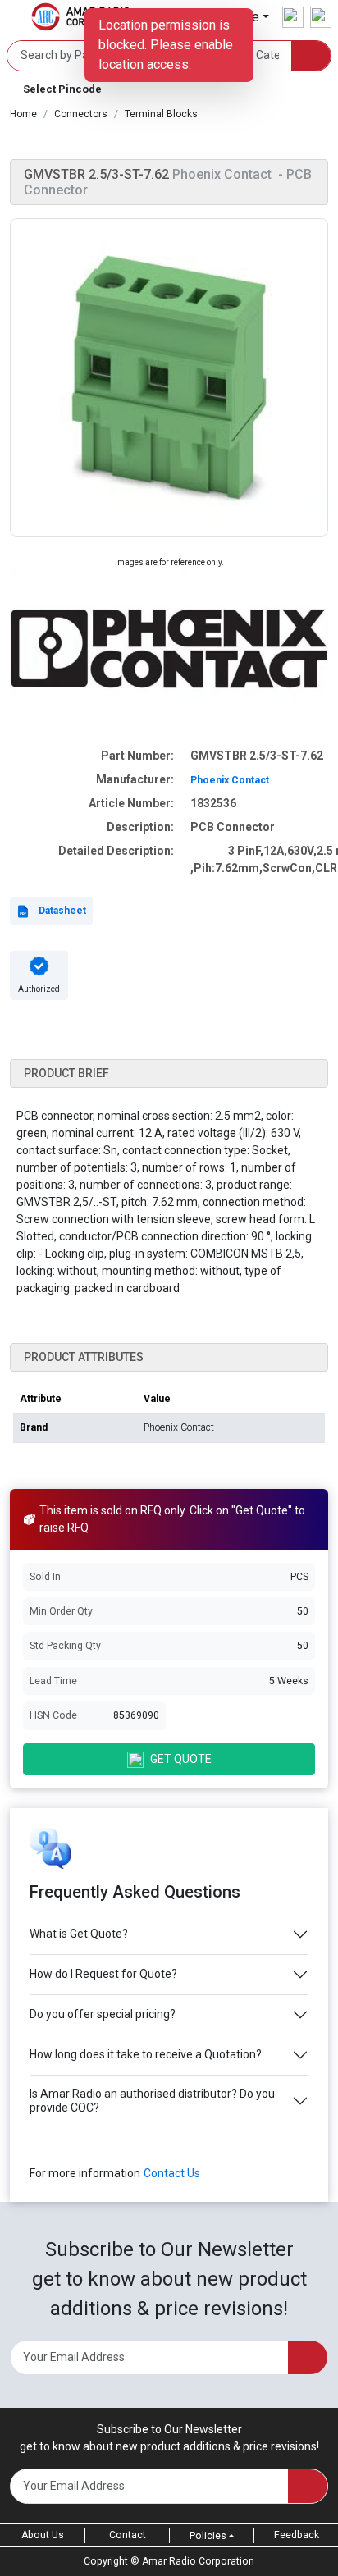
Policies (208, 2536)
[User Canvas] (293, 17)
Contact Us (172, 2173)
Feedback (297, 2535)
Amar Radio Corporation (198, 2561)
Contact (128, 2535)
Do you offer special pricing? (103, 2014)
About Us (43, 2535)
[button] (169, 89)
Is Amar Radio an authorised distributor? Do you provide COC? (152, 2101)
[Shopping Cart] (321, 17)
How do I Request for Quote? (103, 1974)
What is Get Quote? (79, 1934)
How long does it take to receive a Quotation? (146, 2054)
